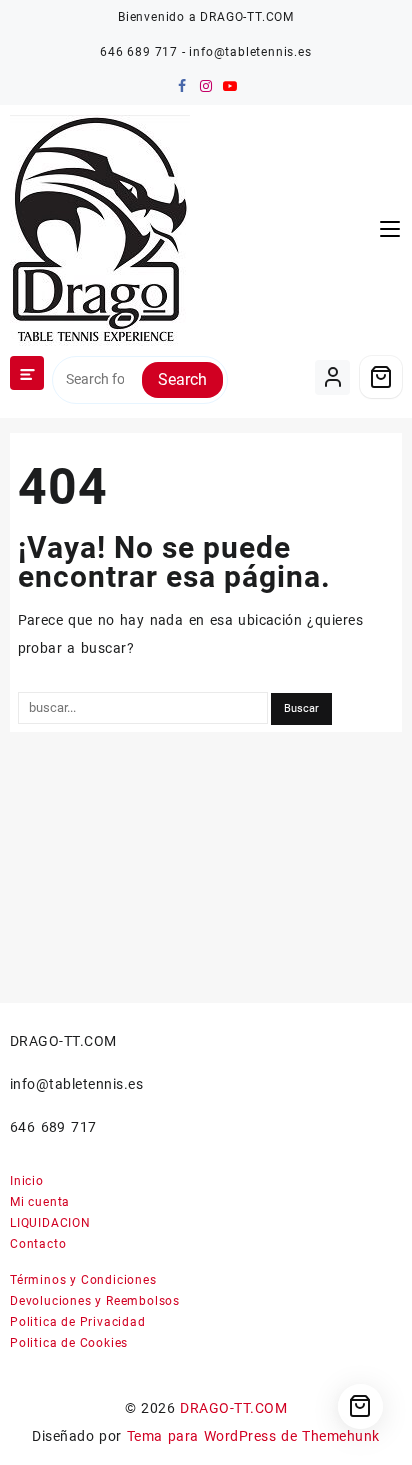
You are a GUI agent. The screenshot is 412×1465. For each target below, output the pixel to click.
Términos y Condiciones (83, 1280)
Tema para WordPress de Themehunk (253, 1436)
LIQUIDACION (50, 1223)
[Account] (332, 377)
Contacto (38, 1244)
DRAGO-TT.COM (233, 1408)
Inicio (27, 1181)
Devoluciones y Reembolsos (95, 1301)
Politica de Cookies (69, 1343)
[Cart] (381, 377)
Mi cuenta (40, 1202)
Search (182, 379)
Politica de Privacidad (78, 1322)
